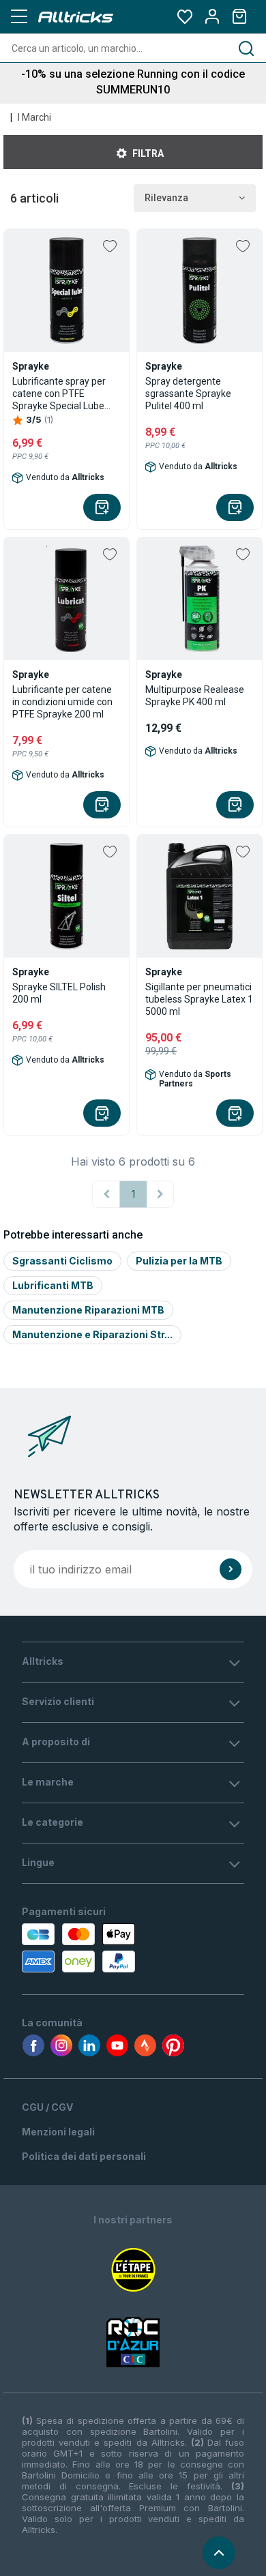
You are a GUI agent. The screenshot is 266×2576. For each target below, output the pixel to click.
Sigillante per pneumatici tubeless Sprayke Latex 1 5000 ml (199, 999)
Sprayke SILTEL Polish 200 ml (59, 993)
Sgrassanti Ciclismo (62, 1261)
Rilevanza (166, 198)
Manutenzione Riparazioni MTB (88, 1310)
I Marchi (34, 117)
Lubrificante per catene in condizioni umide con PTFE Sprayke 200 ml (62, 702)
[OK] (231, 1569)
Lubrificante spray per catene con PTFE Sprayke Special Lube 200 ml (59, 394)
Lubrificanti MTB (53, 1285)
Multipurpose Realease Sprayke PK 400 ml (195, 696)
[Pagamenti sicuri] (87, 1948)
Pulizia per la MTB (179, 1261)
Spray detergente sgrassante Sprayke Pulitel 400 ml (188, 394)
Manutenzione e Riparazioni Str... (92, 1334)
